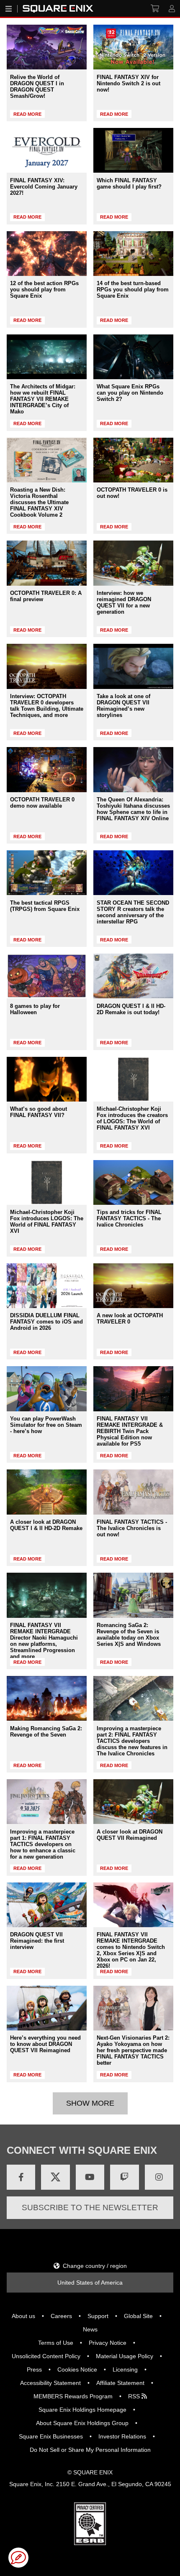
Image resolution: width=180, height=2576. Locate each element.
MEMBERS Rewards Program (73, 2396)
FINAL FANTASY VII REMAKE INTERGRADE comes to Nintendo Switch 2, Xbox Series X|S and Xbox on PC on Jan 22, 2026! (131, 1950)
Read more (27, 114)
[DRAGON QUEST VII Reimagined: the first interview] (47, 1905)
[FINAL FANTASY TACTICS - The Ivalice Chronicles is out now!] (133, 1492)
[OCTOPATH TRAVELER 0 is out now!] (133, 460)
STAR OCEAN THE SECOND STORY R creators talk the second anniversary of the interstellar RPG (133, 912)
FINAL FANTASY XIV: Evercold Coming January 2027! (44, 187)
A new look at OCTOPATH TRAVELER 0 (130, 1319)
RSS (135, 2396)
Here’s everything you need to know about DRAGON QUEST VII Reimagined (45, 2044)
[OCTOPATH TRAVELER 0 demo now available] (47, 769)
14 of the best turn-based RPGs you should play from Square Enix (133, 289)
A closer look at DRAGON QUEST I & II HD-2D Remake (46, 1525)
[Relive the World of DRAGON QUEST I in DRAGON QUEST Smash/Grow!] (47, 47)
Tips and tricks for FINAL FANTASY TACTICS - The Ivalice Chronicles (129, 1218)
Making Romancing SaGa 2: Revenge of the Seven (46, 1732)
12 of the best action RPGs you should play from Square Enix (44, 289)
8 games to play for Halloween (35, 1009)
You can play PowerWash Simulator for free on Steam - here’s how (46, 1425)
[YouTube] (90, 2177)
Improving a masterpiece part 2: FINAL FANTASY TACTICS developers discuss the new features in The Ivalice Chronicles (132, 1741)
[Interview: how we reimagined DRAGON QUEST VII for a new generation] (133, 563)
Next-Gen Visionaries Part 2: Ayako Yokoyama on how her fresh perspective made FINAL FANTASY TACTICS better (133, 2050)
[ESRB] (90, 2543)
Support (98, 2316)
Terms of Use (56, 2343)
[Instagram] (159, 2177)
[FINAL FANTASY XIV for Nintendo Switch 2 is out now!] (133, 47)
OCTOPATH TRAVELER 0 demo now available (42, 803)
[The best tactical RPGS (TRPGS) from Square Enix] (47, 873)
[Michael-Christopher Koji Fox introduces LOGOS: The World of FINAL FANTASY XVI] (47, 1182)
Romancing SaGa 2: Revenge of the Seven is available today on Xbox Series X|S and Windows (129, 1635)
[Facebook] (21, 2177)
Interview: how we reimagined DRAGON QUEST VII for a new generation (124, 602)
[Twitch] (124, 2177)
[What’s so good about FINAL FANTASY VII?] (47, 1079)
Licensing (125, 2369)
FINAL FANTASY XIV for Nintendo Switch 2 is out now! (129, 83)
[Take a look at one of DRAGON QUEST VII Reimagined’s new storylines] (133, 666)
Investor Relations (122, 2436)
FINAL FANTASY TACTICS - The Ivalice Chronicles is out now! (132, 1528)
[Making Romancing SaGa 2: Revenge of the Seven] (47, 1698)
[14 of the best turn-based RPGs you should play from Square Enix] (133, 254)
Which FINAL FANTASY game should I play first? (129, 184)
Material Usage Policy (125, 2356)
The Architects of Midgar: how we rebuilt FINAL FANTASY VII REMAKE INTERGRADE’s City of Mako (43, 399)
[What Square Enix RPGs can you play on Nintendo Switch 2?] (133, 357)
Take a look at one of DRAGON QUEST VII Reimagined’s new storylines (123, 706)
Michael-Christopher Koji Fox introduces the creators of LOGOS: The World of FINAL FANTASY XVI (132, 1118)
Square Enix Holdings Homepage (82, 2410)
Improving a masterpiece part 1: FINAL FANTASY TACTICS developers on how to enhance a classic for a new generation (43, 1844)
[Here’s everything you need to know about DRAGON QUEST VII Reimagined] (47, 2008)
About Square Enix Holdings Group (82, 2423)
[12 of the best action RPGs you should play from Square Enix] (47, 254)
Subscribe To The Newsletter (90, 2207)
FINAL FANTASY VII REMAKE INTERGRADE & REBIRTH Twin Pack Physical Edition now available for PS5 (130, 1431)
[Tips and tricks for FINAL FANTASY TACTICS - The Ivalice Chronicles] (133, 1182)
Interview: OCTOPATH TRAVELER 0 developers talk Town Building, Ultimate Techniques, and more (47, 706)
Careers (61, 2316)
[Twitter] (55, 2177)
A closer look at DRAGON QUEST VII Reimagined (130, 1835)
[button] (18, 2558)
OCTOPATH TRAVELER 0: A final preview (46, 596)
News (90, 2329)
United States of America (90, 2283)
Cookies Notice (77, 2369)
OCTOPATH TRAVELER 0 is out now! (132, 493)
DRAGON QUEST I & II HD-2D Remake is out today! (131, 1009)
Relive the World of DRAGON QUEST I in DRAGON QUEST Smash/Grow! (37, 87)
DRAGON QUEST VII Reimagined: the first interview (37, 1941)
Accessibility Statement (50, 2383)
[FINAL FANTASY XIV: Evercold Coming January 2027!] (47, 150)
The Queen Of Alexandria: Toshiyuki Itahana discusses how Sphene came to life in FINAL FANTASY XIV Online (133, 809)
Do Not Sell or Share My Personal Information (90, 2450)
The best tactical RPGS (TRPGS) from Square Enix (45, 906)
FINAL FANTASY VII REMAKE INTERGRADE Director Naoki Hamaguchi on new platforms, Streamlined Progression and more (44, 1641)
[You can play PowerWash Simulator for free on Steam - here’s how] (47, 1389)
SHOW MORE (90, 2103)
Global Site (138, 2316)
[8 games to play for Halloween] (47, 976)
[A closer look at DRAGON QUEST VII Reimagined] (133, 1802)
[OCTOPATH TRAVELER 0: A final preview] (47, 563)
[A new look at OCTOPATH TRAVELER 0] (133, 1286)
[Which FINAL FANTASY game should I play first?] (133, 150)
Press (34, 2369)
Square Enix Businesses (51, 2436)
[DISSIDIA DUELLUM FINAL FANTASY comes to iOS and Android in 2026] (47, 1286)
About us (23, 2316)
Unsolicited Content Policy (46, 2356)
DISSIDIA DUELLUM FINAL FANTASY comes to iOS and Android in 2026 (46, 1322)
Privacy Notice (108, 2343)
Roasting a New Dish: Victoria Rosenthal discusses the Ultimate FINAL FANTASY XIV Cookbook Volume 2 (39, 502)
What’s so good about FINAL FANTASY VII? (39, 1112)
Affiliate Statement (120, 2383)
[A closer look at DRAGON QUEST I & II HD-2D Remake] (47, 1492)
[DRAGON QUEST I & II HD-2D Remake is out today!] (133, 976)
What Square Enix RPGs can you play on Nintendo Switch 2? (130, 393)
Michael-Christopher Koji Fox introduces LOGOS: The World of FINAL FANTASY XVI (47, 1222)
